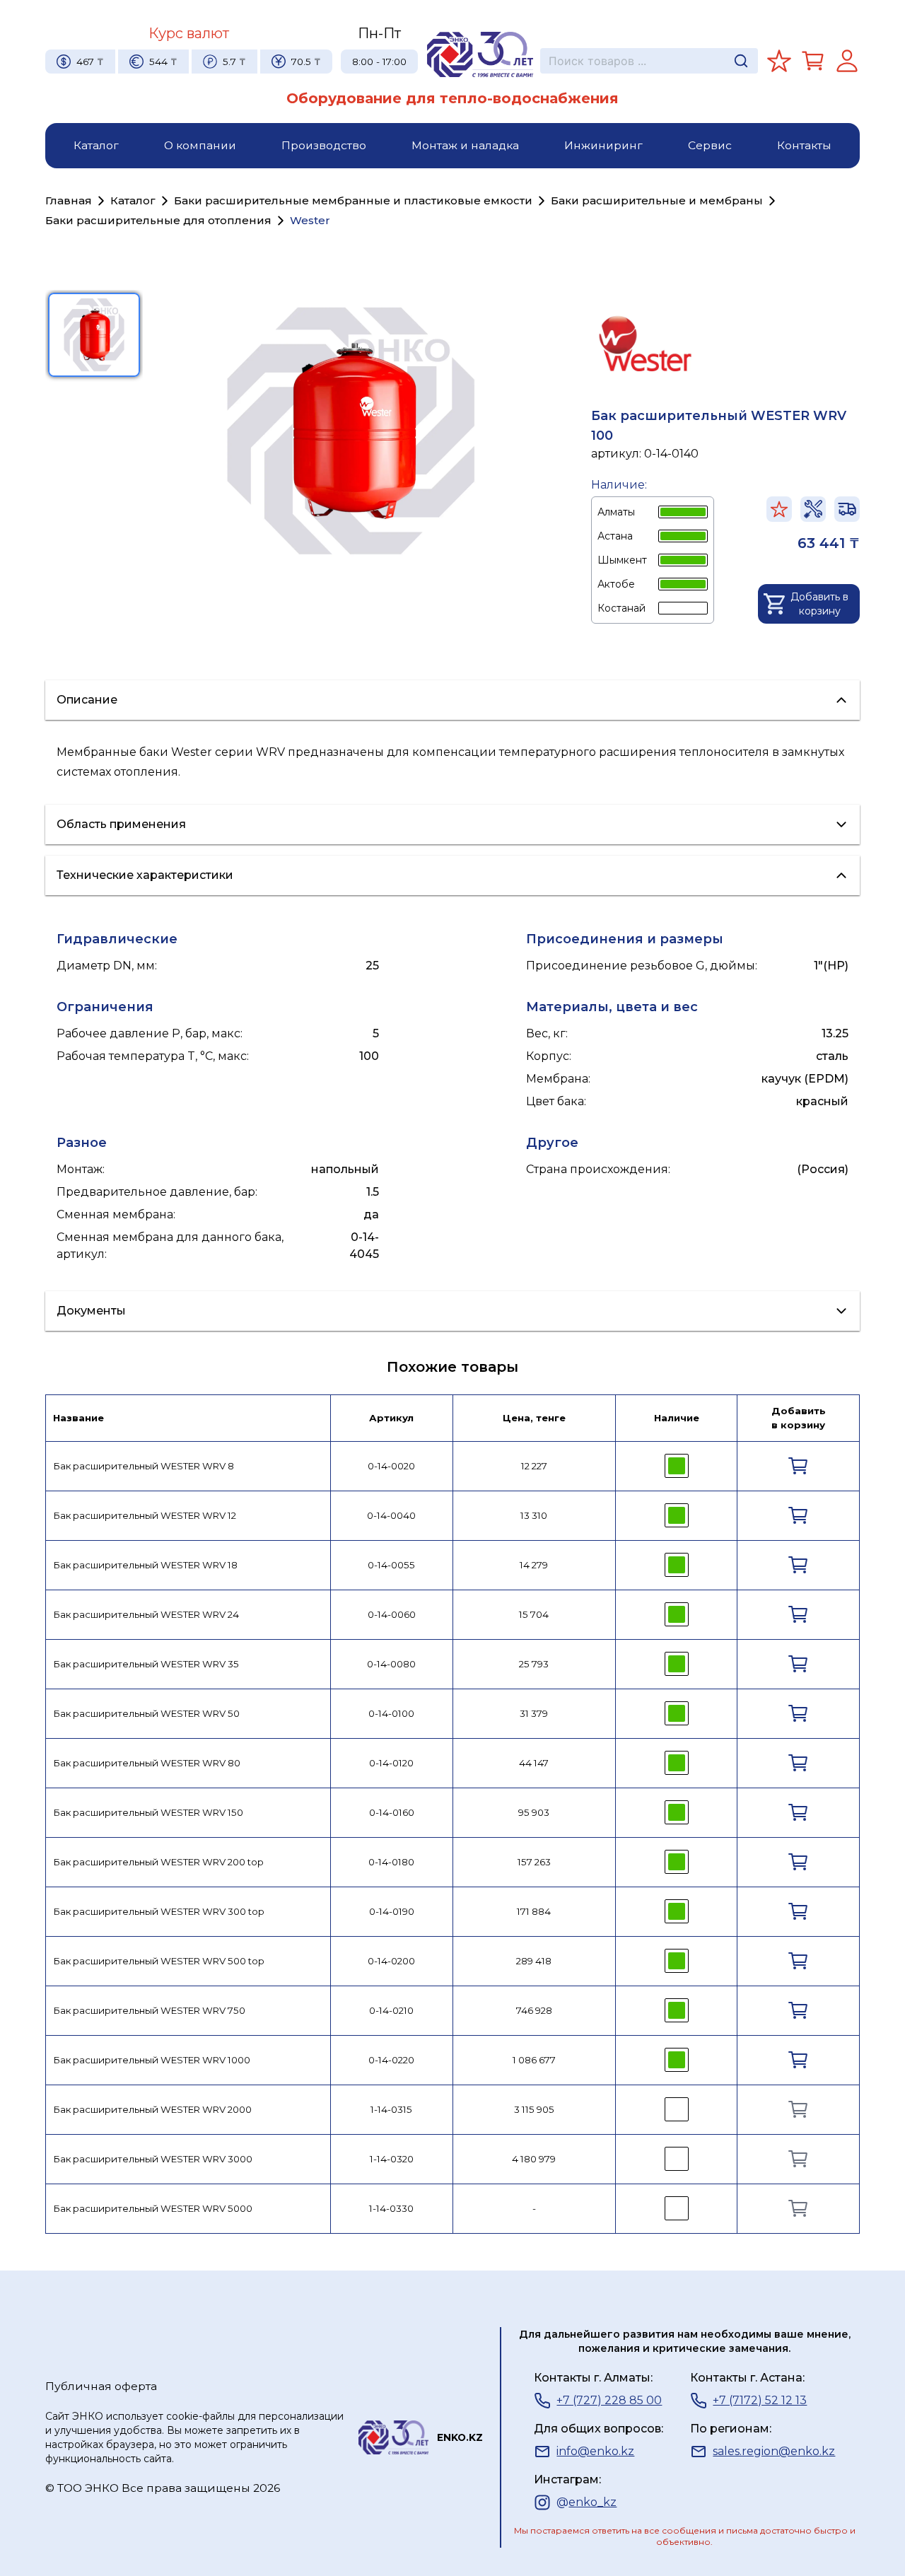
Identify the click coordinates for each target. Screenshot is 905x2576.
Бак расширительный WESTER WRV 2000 (152, 2109)
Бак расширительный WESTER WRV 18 (145, 1565)
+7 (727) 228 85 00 (609, 2400)
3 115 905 (534, 2109)
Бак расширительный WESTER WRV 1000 (152, 2060)
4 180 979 (534, 2159)
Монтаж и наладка (465, 145)
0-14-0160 (392, 1812)
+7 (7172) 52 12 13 (760, 2400)
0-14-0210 (391, 2010)
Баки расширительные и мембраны (657, 200)
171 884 (534, 1911)
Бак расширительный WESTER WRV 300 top (159, 1911)
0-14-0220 (391, 2060)
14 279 (534, 1565)
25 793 (534, 1664)
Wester (310, 220)
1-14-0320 (392, 2159)
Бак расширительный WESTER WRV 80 (147, 1763)
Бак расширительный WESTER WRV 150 (148, 1812)
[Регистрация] (847, 61)
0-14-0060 (392, 1614)
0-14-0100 (391, 1713)
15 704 (534, 1614)
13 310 (534, 1515)
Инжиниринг (603, 145)
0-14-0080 (391, 1664)
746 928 (534, 2010)
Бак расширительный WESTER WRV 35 (146, 1664)
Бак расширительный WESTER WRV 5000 (153, 2208)
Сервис (710, 145)
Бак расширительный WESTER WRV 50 (146, 1713)
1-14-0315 (391, 2109)
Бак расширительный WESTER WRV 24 (146, 1614)
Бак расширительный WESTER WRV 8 (144, 1466)
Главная (69, 200)
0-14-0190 (392, 1911)
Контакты (804, 145)
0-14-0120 (391, 1763)
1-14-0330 (391, 2208)
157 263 (534, 1862)
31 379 (534, 1713)
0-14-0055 (391, 1565)
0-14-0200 (391, 1961)
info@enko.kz (595, 2451)
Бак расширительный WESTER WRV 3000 (153, 2159)
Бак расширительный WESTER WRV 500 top (159, 1961)
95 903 (534, 1812)
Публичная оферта (101, 2386)
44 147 (534, 1763)
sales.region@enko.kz (774, 2451)
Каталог (96, 145)
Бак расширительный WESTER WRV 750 (149, 2010)
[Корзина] (813, 61)
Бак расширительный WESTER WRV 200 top (158, 1862)
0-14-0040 (391, 1515)
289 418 (534, 1961)
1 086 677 (534, 2060)
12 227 (534, 1466)
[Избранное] (779, 61)
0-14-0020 (391, 1466)
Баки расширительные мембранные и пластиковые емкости (353, 200)
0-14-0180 (391, 1862)
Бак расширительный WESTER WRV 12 (145, 1515)
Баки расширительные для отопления (158, 220)
